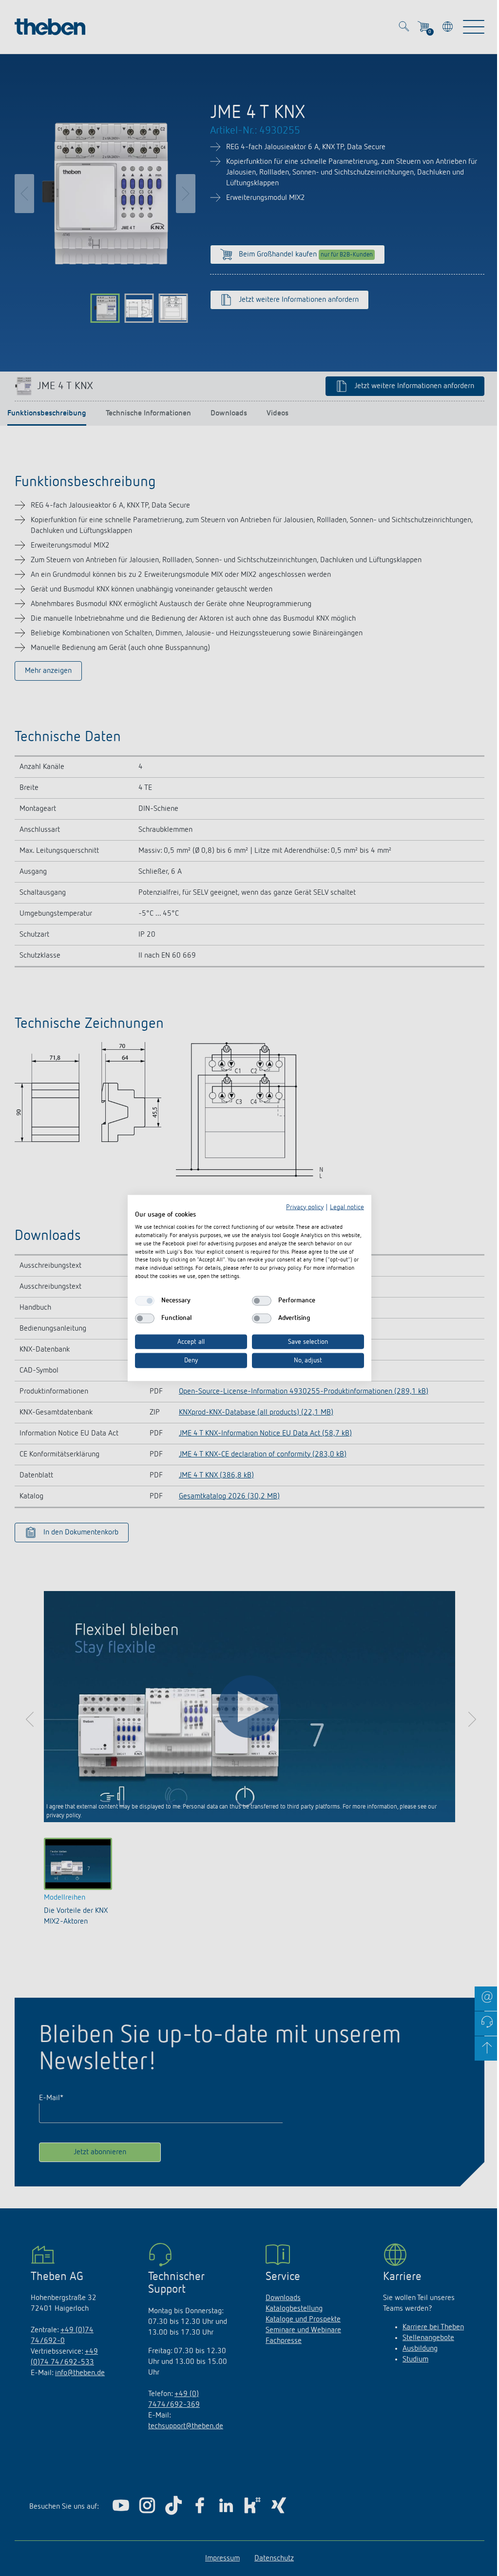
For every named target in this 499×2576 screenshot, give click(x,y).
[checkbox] (145, 1300)
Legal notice (347, 1207)
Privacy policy (305, 1207)
